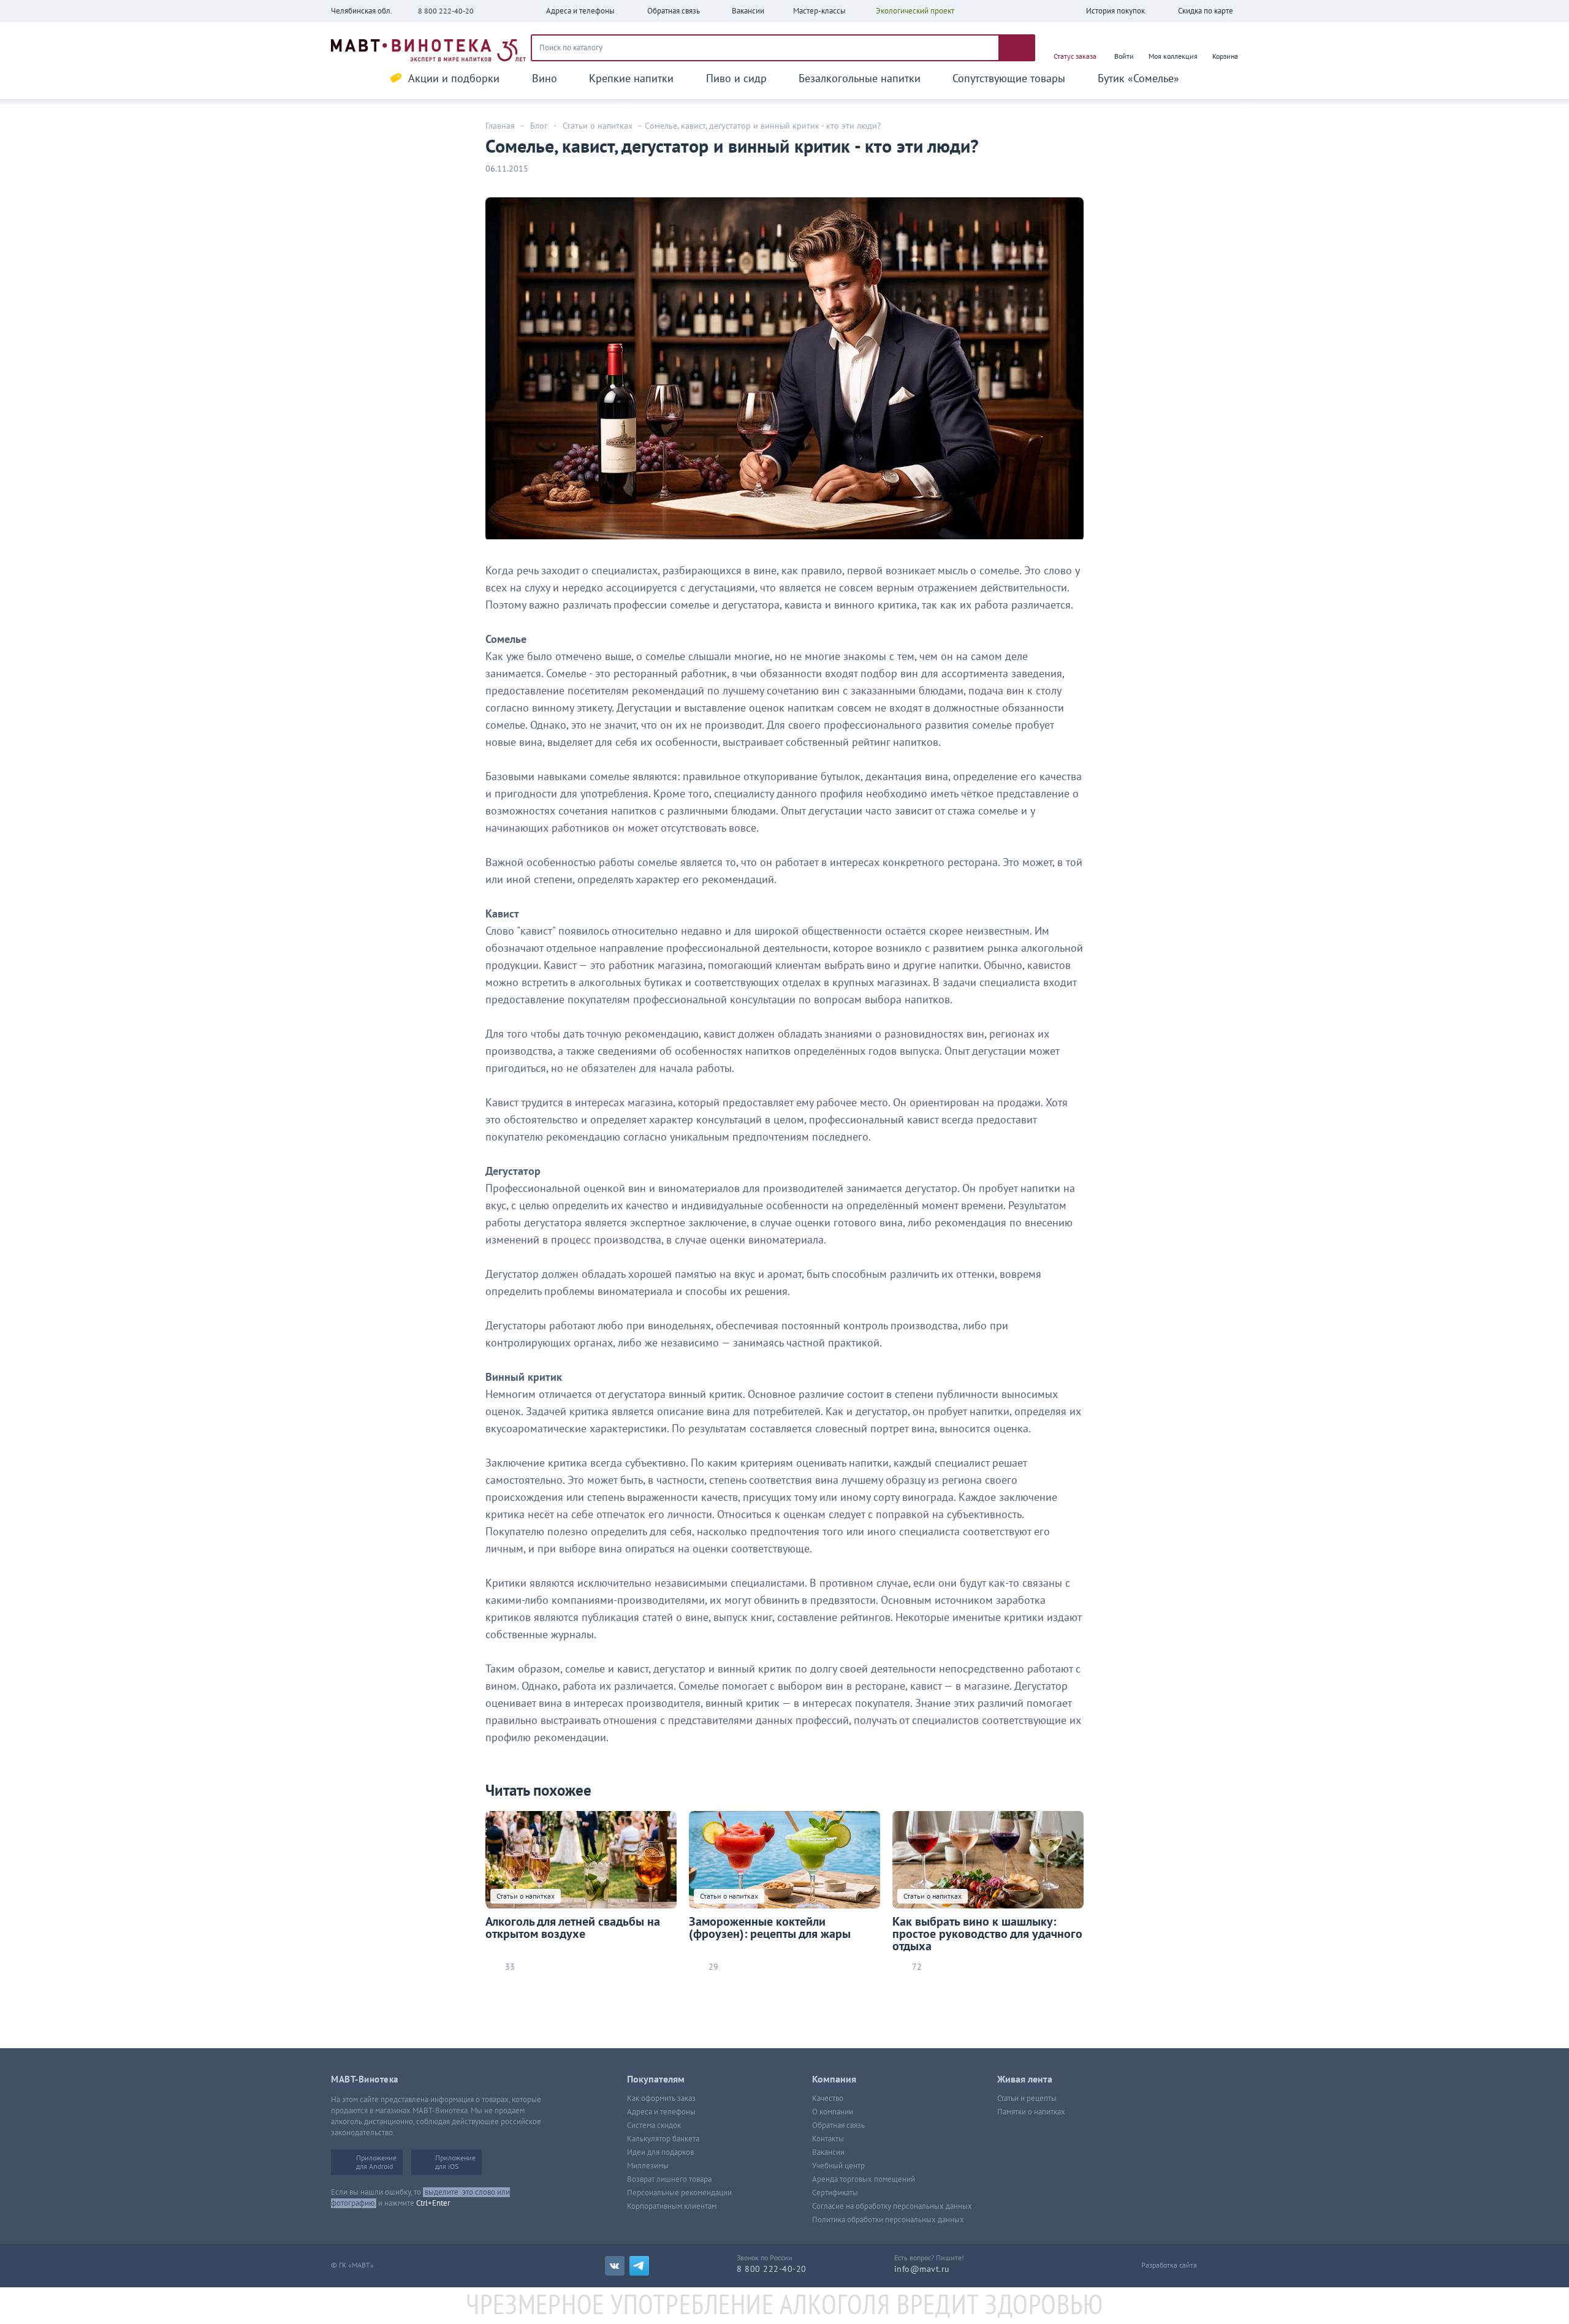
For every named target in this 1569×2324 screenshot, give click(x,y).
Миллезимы (648, 2166)
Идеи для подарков (660, 2152)
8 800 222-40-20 (446, 11)
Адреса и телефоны (661, 2112)
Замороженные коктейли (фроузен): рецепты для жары (770, 1928)
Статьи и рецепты (1027, 2098)
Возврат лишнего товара (669, 2179)
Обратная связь (838, 2125)
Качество (828, 2098)
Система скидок (654, 2125)
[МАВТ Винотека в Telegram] (639, 2266)
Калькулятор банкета (663, 2139)
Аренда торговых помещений (864, 2179)
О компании (833, 2112)
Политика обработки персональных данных (888, 2220)
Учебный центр (838, 2166)
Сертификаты (835, 2193)
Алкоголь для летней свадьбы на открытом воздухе (573, 1928)
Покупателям (656, 2079)
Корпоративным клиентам (672, 2206)
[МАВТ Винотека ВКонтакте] (615, 2266)
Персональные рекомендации (679, 2193)
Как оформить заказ (661, 2098)
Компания (834, 2079)
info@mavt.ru (922, 2269)
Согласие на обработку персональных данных (892, 2206)
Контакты (828, 2139)
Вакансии (828, 2152)
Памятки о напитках (1031, 2112)
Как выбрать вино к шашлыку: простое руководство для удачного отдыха (987, 1934)
